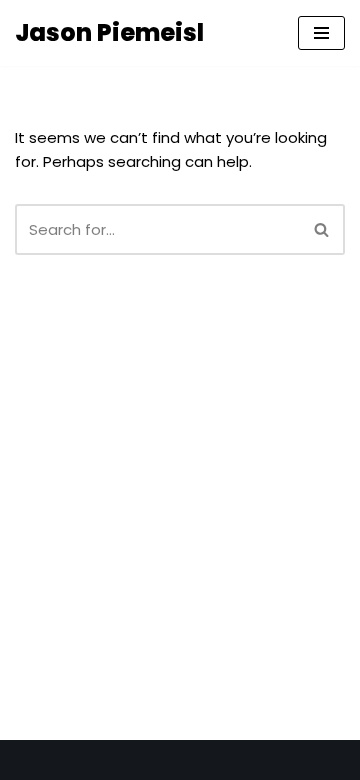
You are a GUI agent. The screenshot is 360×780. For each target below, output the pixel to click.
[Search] (322, 229)
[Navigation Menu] (321, 33)
